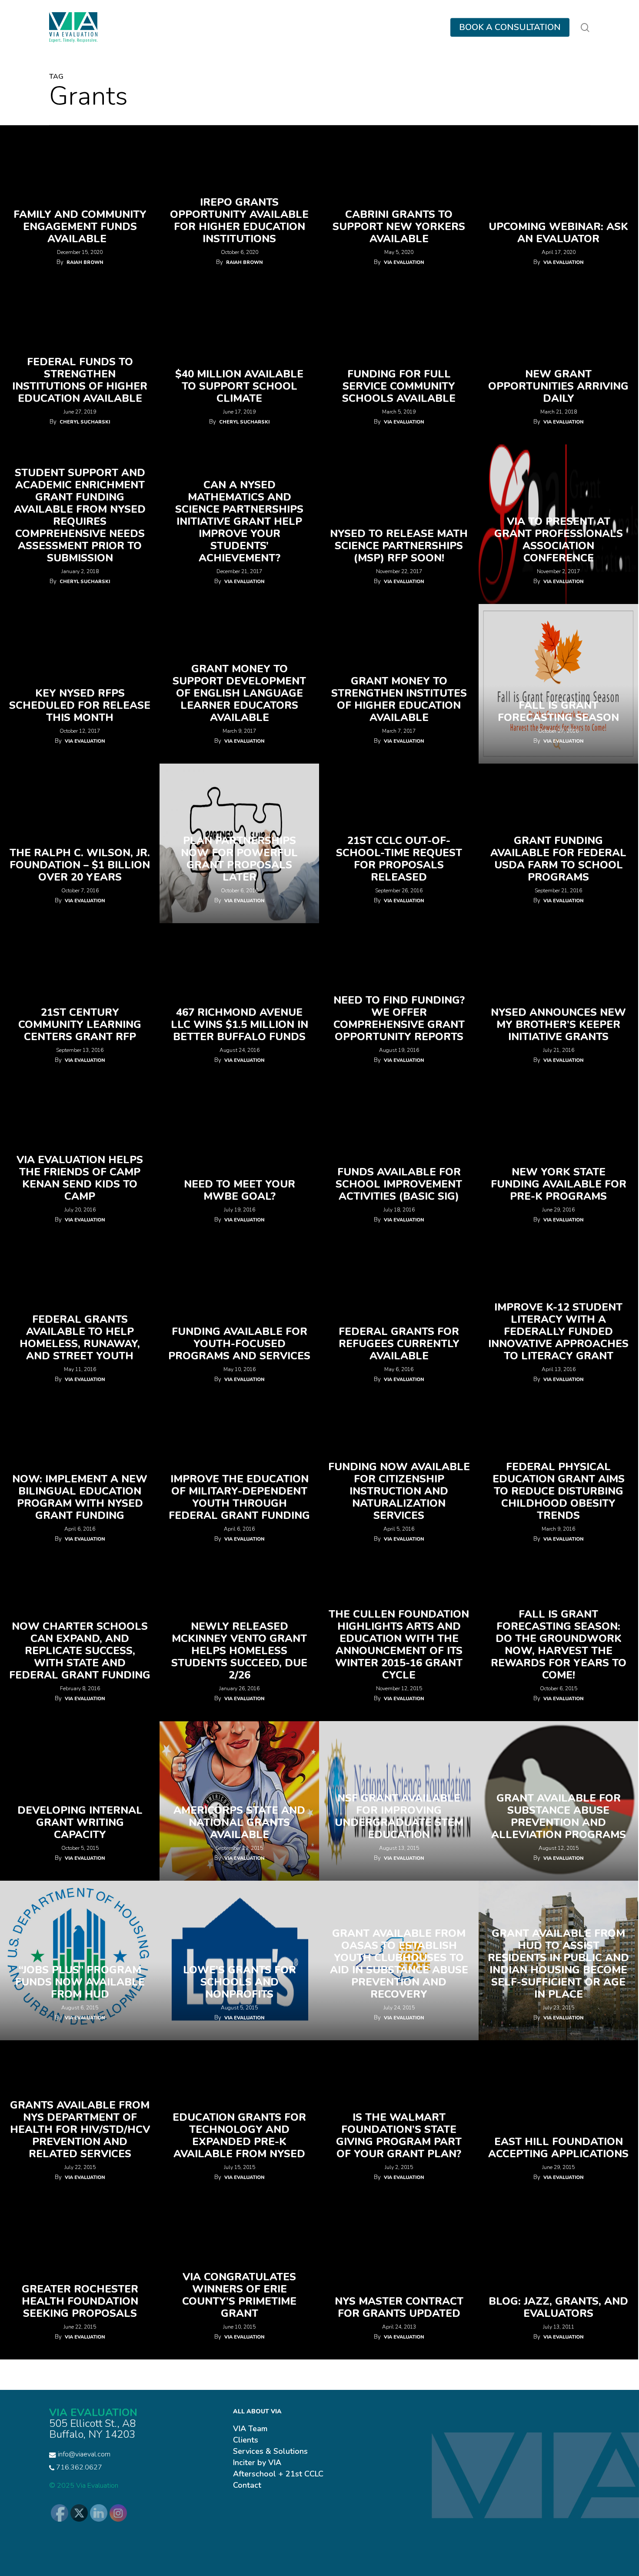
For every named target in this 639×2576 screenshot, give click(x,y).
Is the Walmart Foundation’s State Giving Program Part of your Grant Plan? (399, 2136)
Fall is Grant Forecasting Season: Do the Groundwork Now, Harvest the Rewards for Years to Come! (559, 1645)
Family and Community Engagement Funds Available (80, 227)
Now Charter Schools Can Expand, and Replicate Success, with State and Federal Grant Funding (80, 1651)
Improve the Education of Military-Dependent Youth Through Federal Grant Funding (239, 1497)
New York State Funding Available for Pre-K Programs (559, 1184)
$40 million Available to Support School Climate (239, 386)
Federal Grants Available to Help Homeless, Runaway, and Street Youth (80, 1338)
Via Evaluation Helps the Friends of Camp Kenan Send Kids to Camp (80, 1178)
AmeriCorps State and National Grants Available (239, 1822)
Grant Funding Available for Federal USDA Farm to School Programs (558, 859)
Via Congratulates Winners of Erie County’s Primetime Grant (239, 2295)
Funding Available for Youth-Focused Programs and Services (239, 1344)
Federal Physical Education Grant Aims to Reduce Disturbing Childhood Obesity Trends (559, 1491)
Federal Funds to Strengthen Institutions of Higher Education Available (80, 380)
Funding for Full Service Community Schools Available (399, 386)
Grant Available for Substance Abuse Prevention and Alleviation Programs (559, 1816)
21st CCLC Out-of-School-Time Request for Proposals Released (399, 859)
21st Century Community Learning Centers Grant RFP (80, 1024)
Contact (247, 2485)
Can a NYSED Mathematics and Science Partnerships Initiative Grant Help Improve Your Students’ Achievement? (239, 521)
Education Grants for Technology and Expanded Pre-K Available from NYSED (239, 2136)
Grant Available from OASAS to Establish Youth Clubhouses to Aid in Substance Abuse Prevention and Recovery (399, 1964)
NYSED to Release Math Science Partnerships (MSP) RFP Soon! (399, 546)
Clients (246, 2440)
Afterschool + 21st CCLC (278, 2474)
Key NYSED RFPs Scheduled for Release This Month (80, 705)
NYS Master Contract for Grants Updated (399, 2307)
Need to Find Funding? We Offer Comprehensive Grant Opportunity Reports (399, 1018)
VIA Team (250, 2429)
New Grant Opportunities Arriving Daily (558, 386)
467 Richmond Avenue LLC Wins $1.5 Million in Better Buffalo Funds (240, 1024)
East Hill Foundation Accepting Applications (558, 2148)
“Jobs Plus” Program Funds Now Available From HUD (80, 1982)
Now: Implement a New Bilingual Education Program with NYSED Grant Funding (80, 1497)
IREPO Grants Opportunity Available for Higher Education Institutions (239, 220)
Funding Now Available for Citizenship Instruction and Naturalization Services (399, 1491)
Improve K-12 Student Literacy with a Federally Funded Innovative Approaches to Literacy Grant (558, 1331)
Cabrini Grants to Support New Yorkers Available (399, 227)
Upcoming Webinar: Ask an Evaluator (558, 233)
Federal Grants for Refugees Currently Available (399, 1344)
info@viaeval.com (84, 2454)
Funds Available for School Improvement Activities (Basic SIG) (399, 1184)
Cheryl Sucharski (85, 422)
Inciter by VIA (257, 2463)
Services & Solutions (270, 2451)
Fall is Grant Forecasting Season (558, 711)
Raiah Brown (85, 262)
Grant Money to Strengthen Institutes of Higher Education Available (399, 699)
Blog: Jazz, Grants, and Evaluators (558, 2307)
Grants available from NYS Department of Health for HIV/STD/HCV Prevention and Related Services (80, 2129)
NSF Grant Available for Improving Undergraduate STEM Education (399, 1816)
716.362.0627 (78, 2467)
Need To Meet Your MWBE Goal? (240, 1190)
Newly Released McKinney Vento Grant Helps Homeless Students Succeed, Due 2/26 (239, 1651)
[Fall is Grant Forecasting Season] (558, 684)
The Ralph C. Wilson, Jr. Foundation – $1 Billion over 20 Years (80, 865)
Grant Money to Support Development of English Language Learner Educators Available (239, 693)
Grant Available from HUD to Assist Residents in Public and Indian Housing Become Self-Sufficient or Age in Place (558, 1964)
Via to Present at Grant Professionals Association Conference (559, 540)
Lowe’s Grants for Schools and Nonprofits (240, 1982)
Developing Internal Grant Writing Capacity (80, 1822)
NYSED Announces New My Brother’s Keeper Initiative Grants (558, 1024)
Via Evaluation (404, 262)
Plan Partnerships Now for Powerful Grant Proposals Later (239, 859)
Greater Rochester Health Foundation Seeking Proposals (80, 2301)
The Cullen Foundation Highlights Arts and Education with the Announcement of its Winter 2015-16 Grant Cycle (399, 1645)
